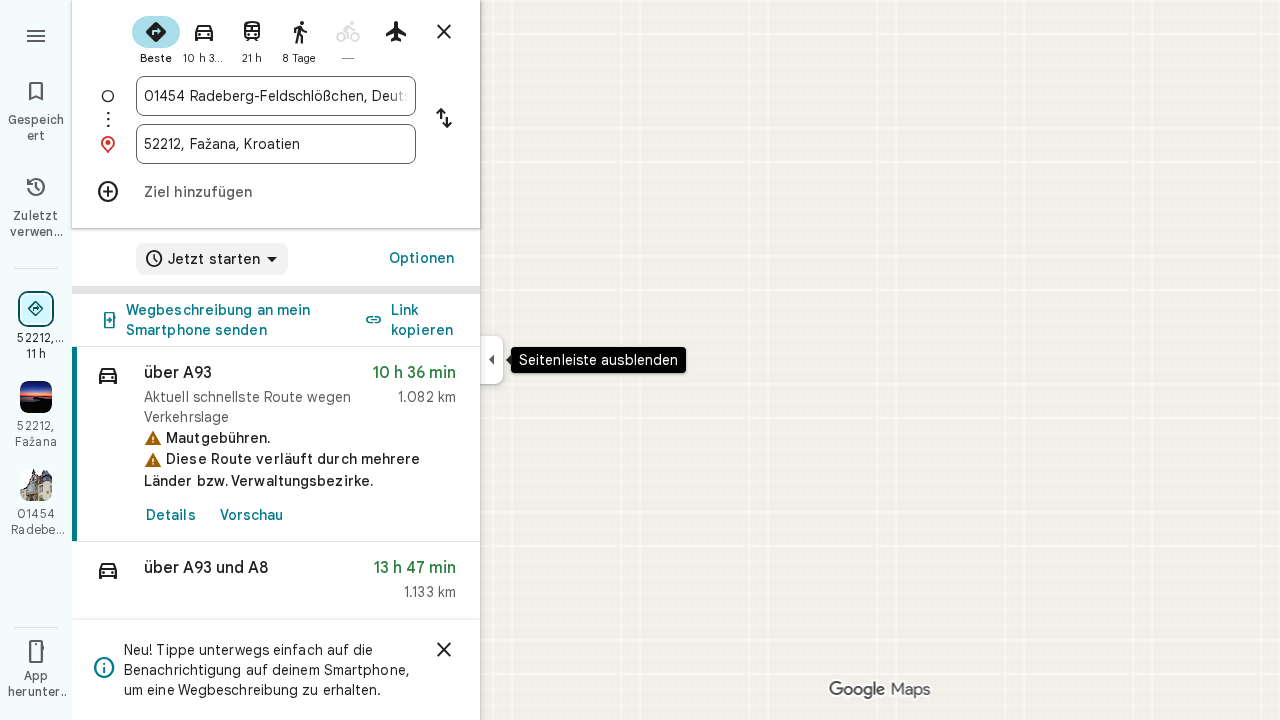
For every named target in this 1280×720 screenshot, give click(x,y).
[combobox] (276, 96)
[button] (276, 584)
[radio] (156, 38)
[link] (276, 444)
